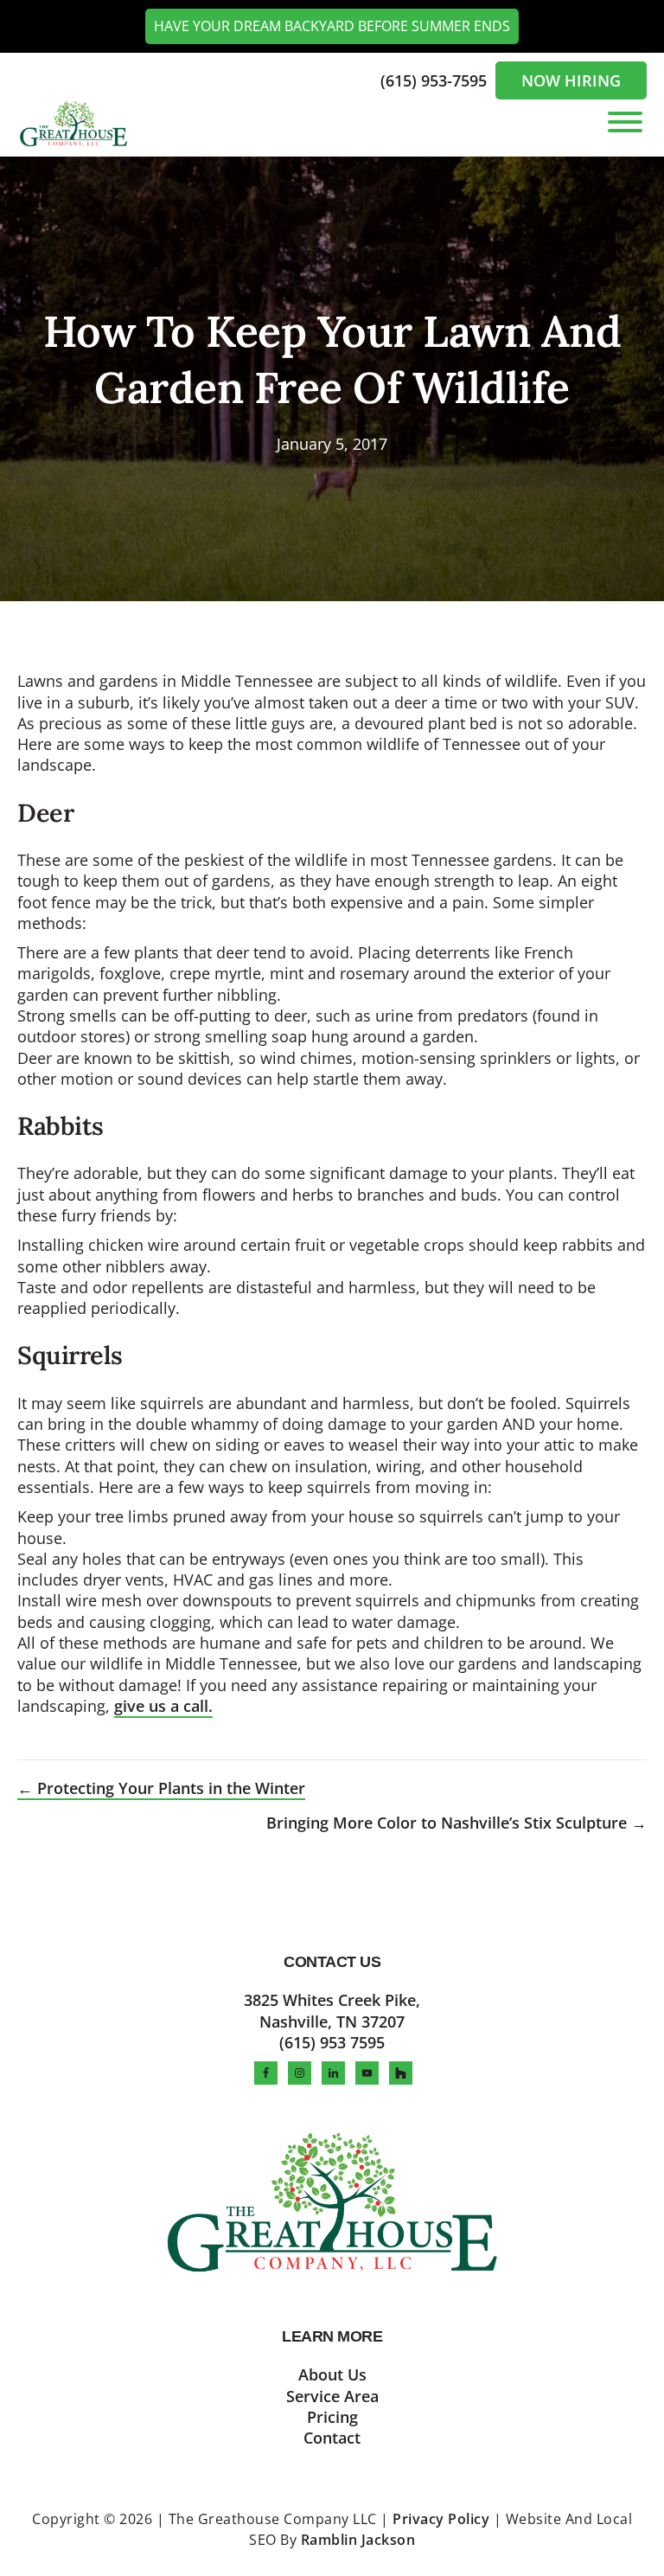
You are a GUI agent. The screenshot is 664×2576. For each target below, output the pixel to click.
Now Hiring (571, 80)
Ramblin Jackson (358, 2540)
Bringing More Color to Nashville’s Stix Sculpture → (456, 1823)
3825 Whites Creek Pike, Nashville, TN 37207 (332, 2010)
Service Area (332, 2396)
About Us (332, 2374)
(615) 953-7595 (436, 80)
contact (332, 2438)
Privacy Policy (441, 2519)
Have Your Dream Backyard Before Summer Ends (332, 26)
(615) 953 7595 (332, 2042)
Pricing (332, 2417)
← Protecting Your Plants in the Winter (161, 1788)
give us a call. (163, 1706)
